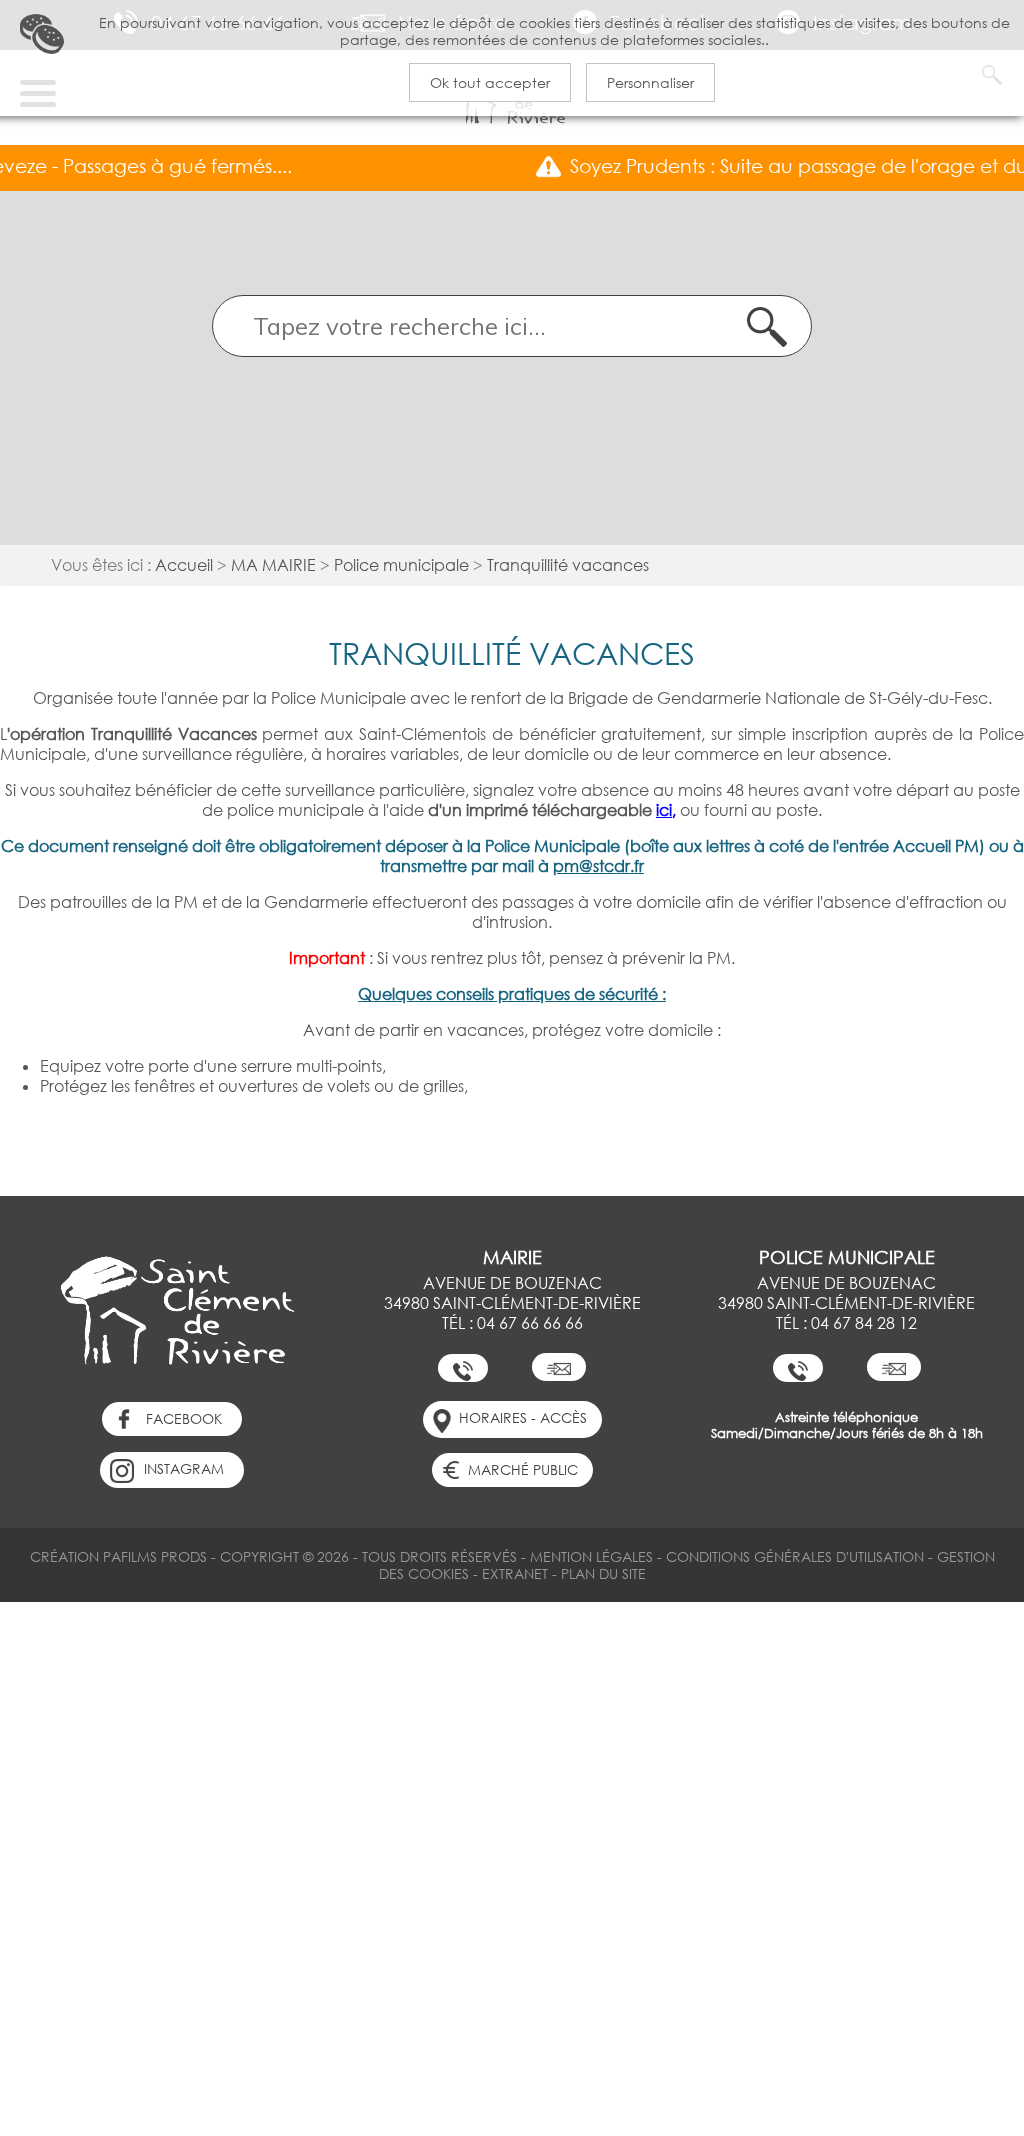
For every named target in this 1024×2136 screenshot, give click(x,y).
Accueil (184, 565)
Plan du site (603, 1573)
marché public (523, 1469)
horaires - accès (523, 1417)
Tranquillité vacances (568, 565)
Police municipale (401, 565)
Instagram (184, 1468)
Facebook (184, 1418)
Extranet (515, 1573)
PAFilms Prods (155, 1556)
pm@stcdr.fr (598, 866)
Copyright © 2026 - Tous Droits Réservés (368, 1556)
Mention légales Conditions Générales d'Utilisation (727, 1556)
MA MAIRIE (273, 565)
